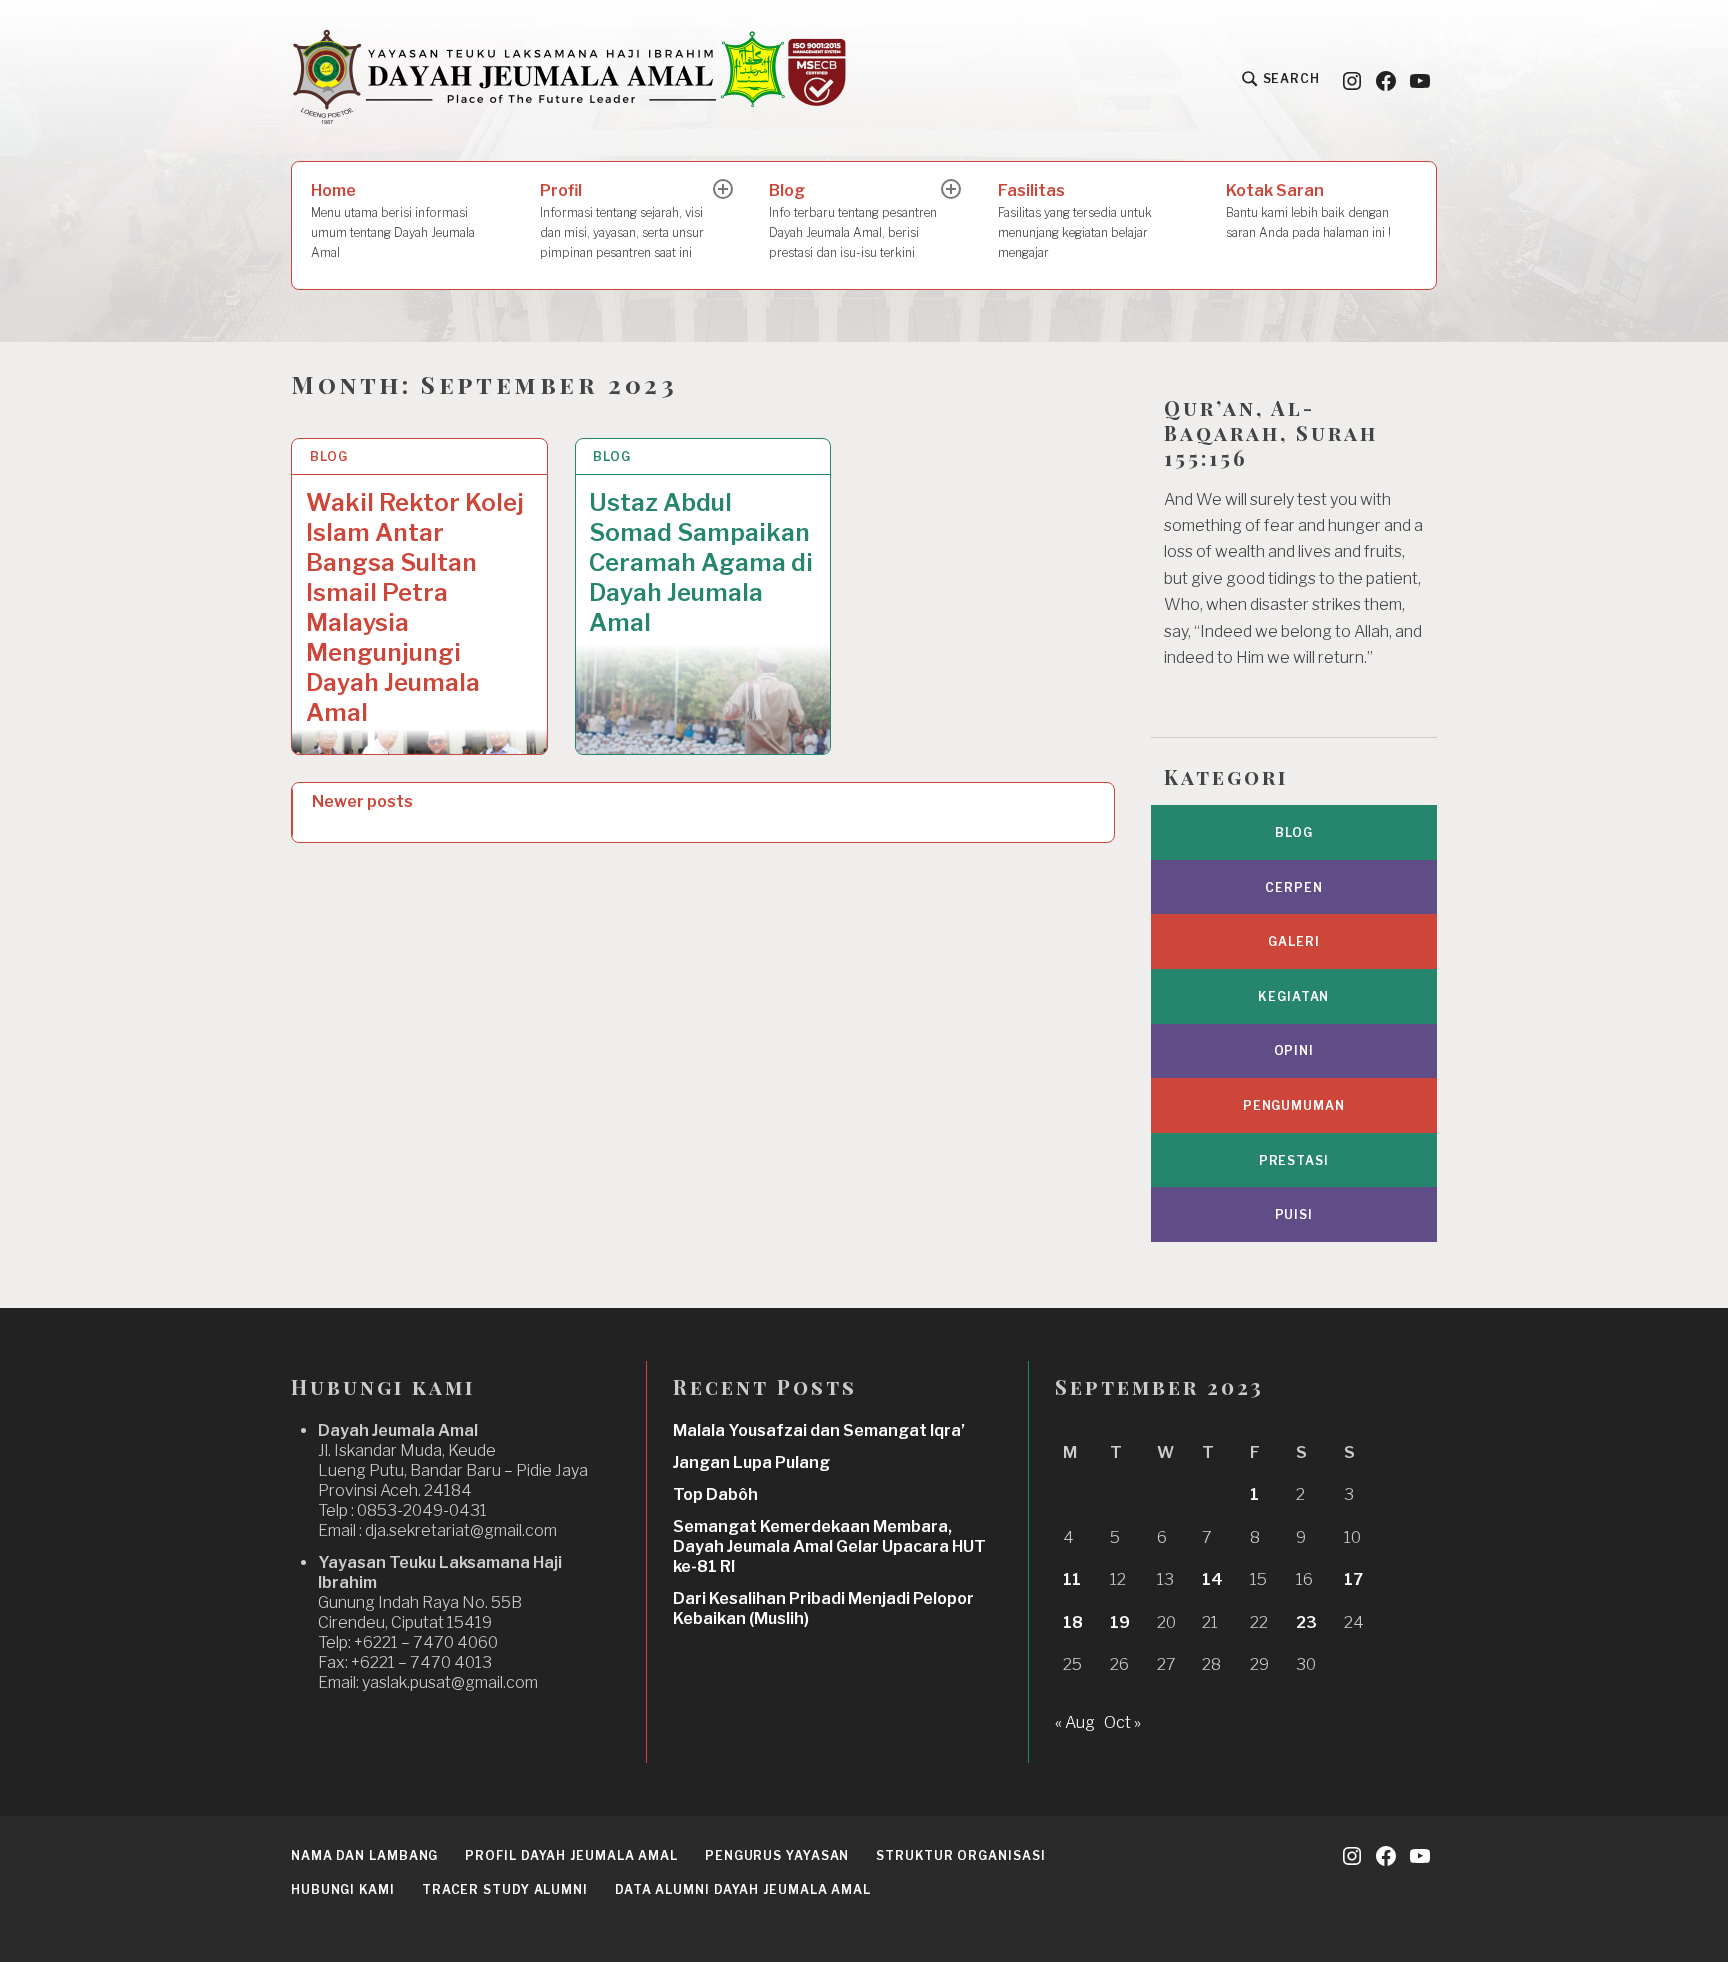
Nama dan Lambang (364, 1855)
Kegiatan (1293, 996)
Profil (622, 220)
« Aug (1075, 1722)
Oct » (1122, 1722)
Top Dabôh (715, 1494)
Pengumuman (1294, 1105)
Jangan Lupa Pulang (751, 1462)
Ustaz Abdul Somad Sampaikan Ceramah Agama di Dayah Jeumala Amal (701, 562)
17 (1353, 1579)
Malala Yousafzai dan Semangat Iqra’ (819, 1430)
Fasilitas (1075, 220)
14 (1212, 1579)
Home (393, 220)
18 (1073, 1622)
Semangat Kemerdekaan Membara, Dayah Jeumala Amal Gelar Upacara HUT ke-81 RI (829, 1546)
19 (1120, 1622)
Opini (1294, 1050)
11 (1072, 1579)
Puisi (1294, 1214)
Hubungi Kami (343, 1889)
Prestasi (1294, 1160)
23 (1306, 1622)
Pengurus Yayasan (777, 1855)
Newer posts (362, 801)
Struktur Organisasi (960, 1855)
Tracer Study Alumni (505, 1889)
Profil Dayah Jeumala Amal (571, 1855)
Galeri (1293, 941)
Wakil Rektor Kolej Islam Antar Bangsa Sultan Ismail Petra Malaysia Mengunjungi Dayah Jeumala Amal (415, 607)
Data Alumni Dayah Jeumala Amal (743, 1889)
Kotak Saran (1308, 210)
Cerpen (1293, 887)
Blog (853, 220)
